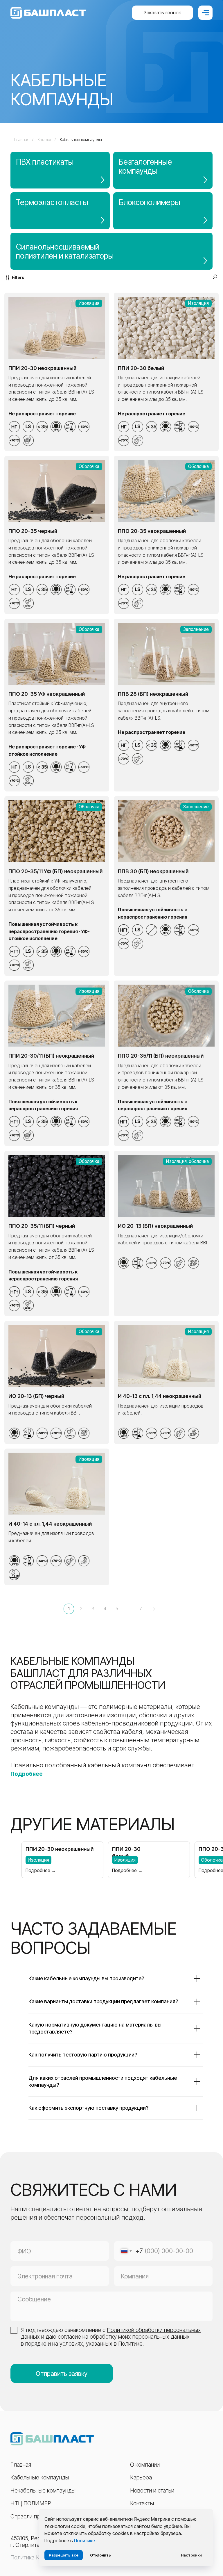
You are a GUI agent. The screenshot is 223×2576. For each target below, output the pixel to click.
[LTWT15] (56, 427)
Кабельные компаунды (81, 139)
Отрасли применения (37, 2516)
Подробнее (27, 1774)
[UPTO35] (42, 427)
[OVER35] (42, 951)
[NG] (14, 427)
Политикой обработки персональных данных (111, 2333)
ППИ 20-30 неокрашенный (60, 1849)
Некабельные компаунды (43, 2490)
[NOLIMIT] (152, 930)
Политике (84, 2541)
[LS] (28, 427)
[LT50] (84, 427)
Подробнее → (41, 1870)
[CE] (193, 1433)
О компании (145, 2465)
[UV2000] (28, 603)
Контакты (142, 2503)
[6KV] (14, 1575)
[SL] (70, 427)
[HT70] (14, 440)
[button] (162, 13)
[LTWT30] (124, 1433)
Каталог (45, 139)
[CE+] (193, 1263)
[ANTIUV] (28, 440)
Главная (22, 139)
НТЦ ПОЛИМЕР (31, 2503)
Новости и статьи (152, 2490)
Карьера (141, 2477)
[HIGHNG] (14, 951)
